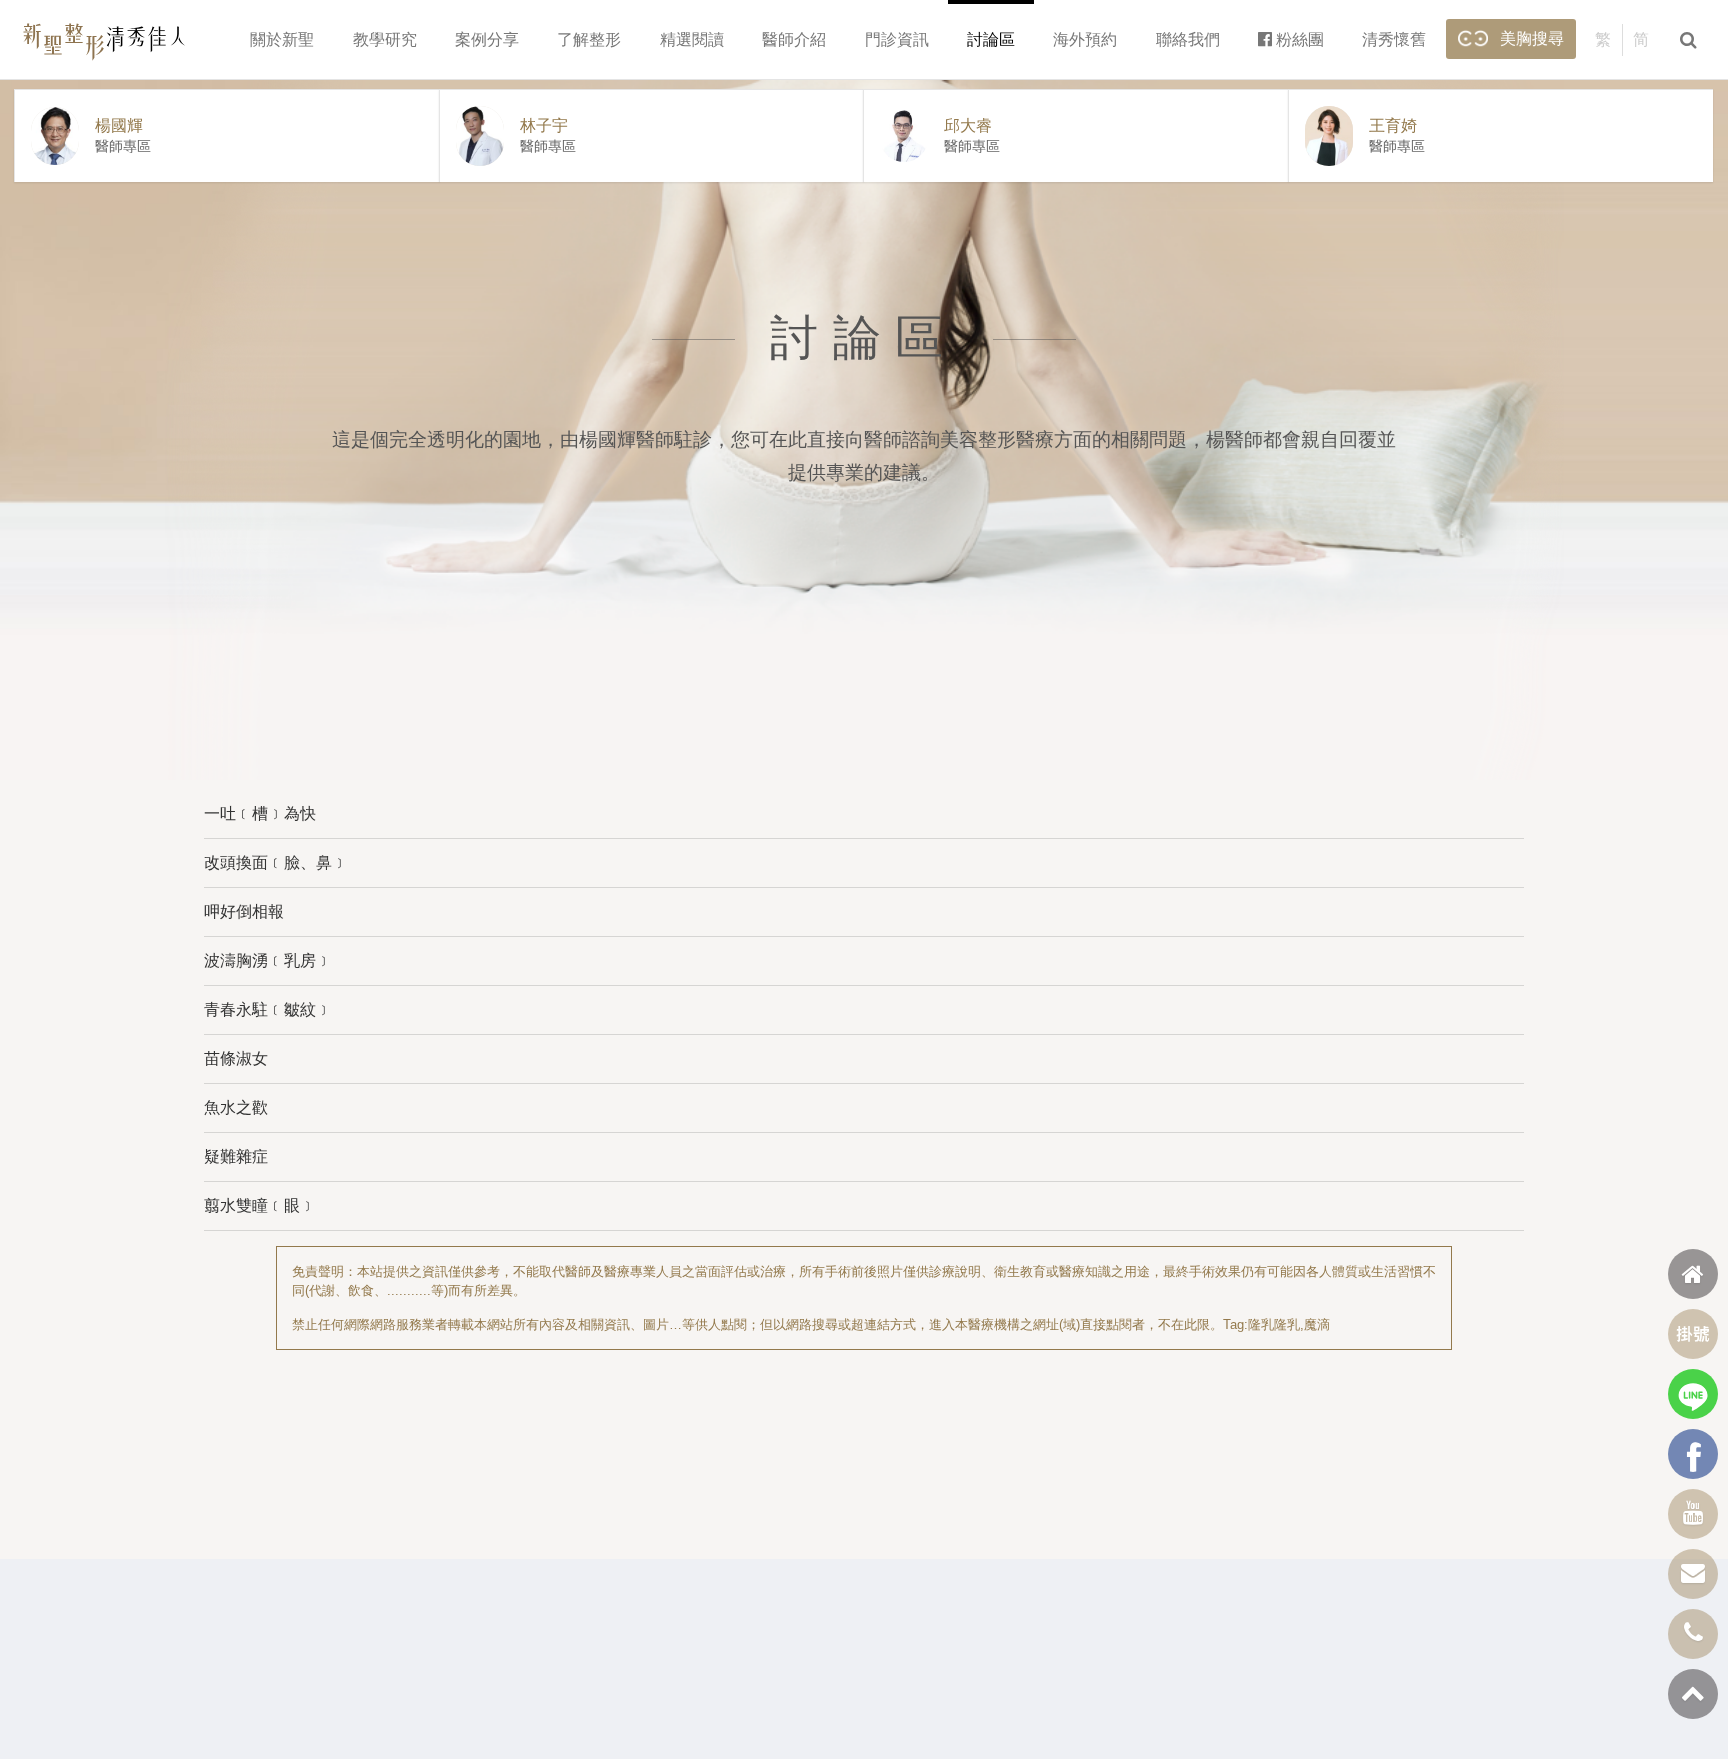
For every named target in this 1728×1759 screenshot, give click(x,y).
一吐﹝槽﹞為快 (260, 813)
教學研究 (385, 39)
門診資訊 (897, 39)
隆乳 (1261, 1324)
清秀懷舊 (1394, 39)
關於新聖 (282, 39)
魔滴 (1317, 1324)
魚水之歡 (236, 1107)
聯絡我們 (1188, 39)
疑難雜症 (236, 1156)
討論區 (991, 39)
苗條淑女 (236, 1058)
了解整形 (589, 39)
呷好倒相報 (244, 911)
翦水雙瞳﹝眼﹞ (260, 1205)
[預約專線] (1693, 1634)
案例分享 (487, 39)
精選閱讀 (692, 39)
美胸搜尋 (1532, 38)
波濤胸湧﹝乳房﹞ (268, 960)
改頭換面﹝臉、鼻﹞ (276, 862)
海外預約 (1085, 39)
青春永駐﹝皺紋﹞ (268, 1009)
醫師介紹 (794, 39)
